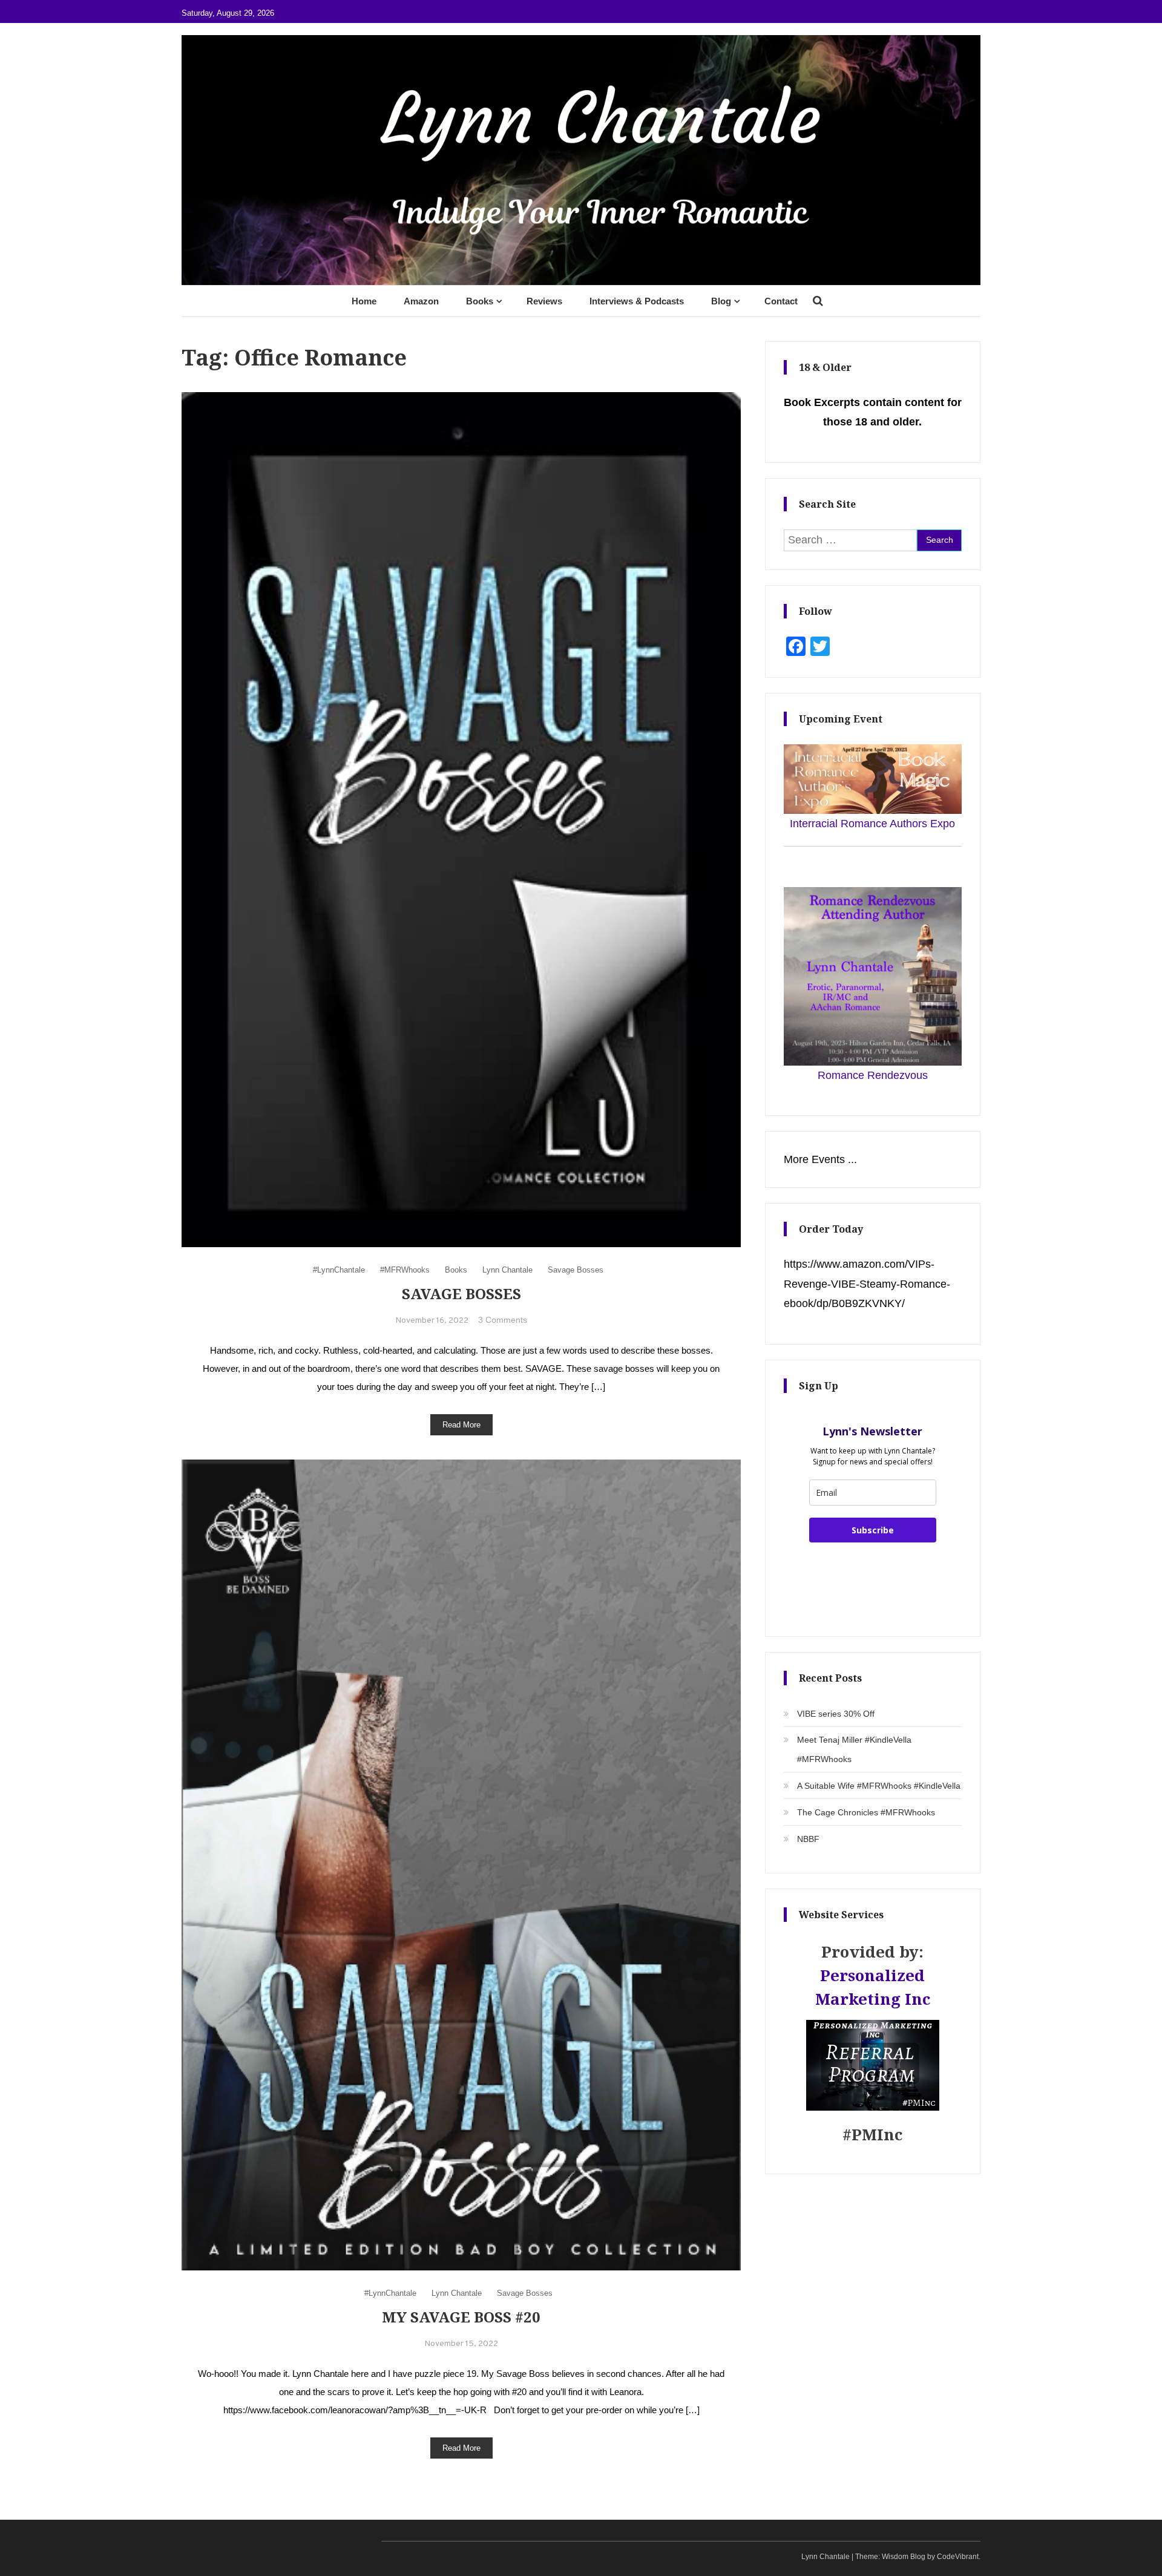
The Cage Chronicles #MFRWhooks (866, 1812)
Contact (781, 301)
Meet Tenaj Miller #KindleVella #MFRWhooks (854, 1749)
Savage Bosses (576, 1270)
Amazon (421, 301)
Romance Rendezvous (873, 1075)
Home (364, 301)
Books (480, 301)
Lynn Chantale (507, 1270)
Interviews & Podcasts (637, 301)
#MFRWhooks (405, 1270)
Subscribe (873, 1530)
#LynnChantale (339, 1270)
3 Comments (503, 1320)
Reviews (544, 301)
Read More (461, 1425)
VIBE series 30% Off (836, 1714)
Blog (721, 301)
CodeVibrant (958, 2557)
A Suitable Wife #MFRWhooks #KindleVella (879, 1786)
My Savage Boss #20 (461, 2317)
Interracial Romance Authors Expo (872, 824)
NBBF (808, 1839)
